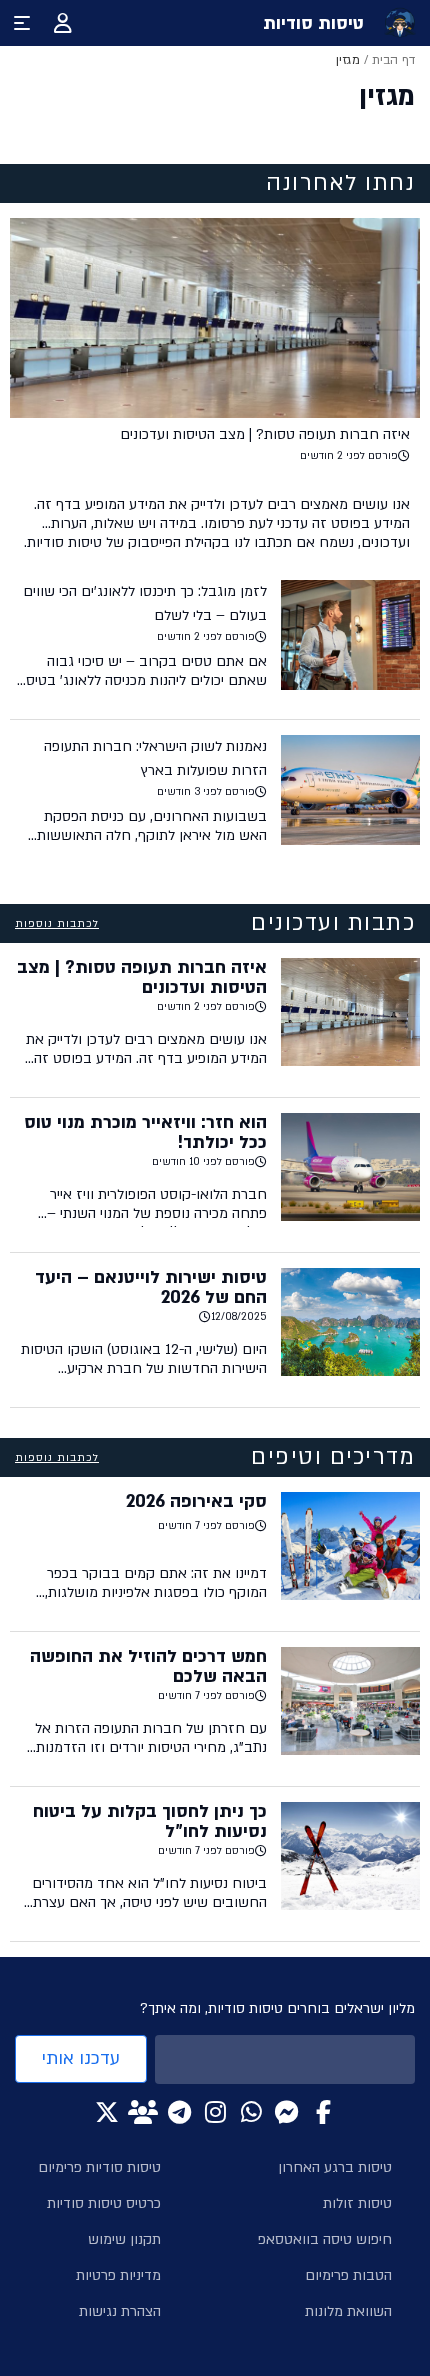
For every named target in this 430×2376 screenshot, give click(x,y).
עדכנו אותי (81, 2058)
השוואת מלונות (348, 2311)
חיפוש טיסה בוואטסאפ (325, 2239)
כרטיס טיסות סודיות (104, 2203)
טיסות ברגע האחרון (335, 2167)
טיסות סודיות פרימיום (99, 2167)
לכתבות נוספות (57, 924)
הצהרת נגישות (120, 2311)
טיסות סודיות (313, 23)
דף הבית (393, 60)
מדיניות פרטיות (118, 2275)
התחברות (63, 23)
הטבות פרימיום (348, 2275)
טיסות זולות (357, 2203)
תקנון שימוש (124, 2239)
